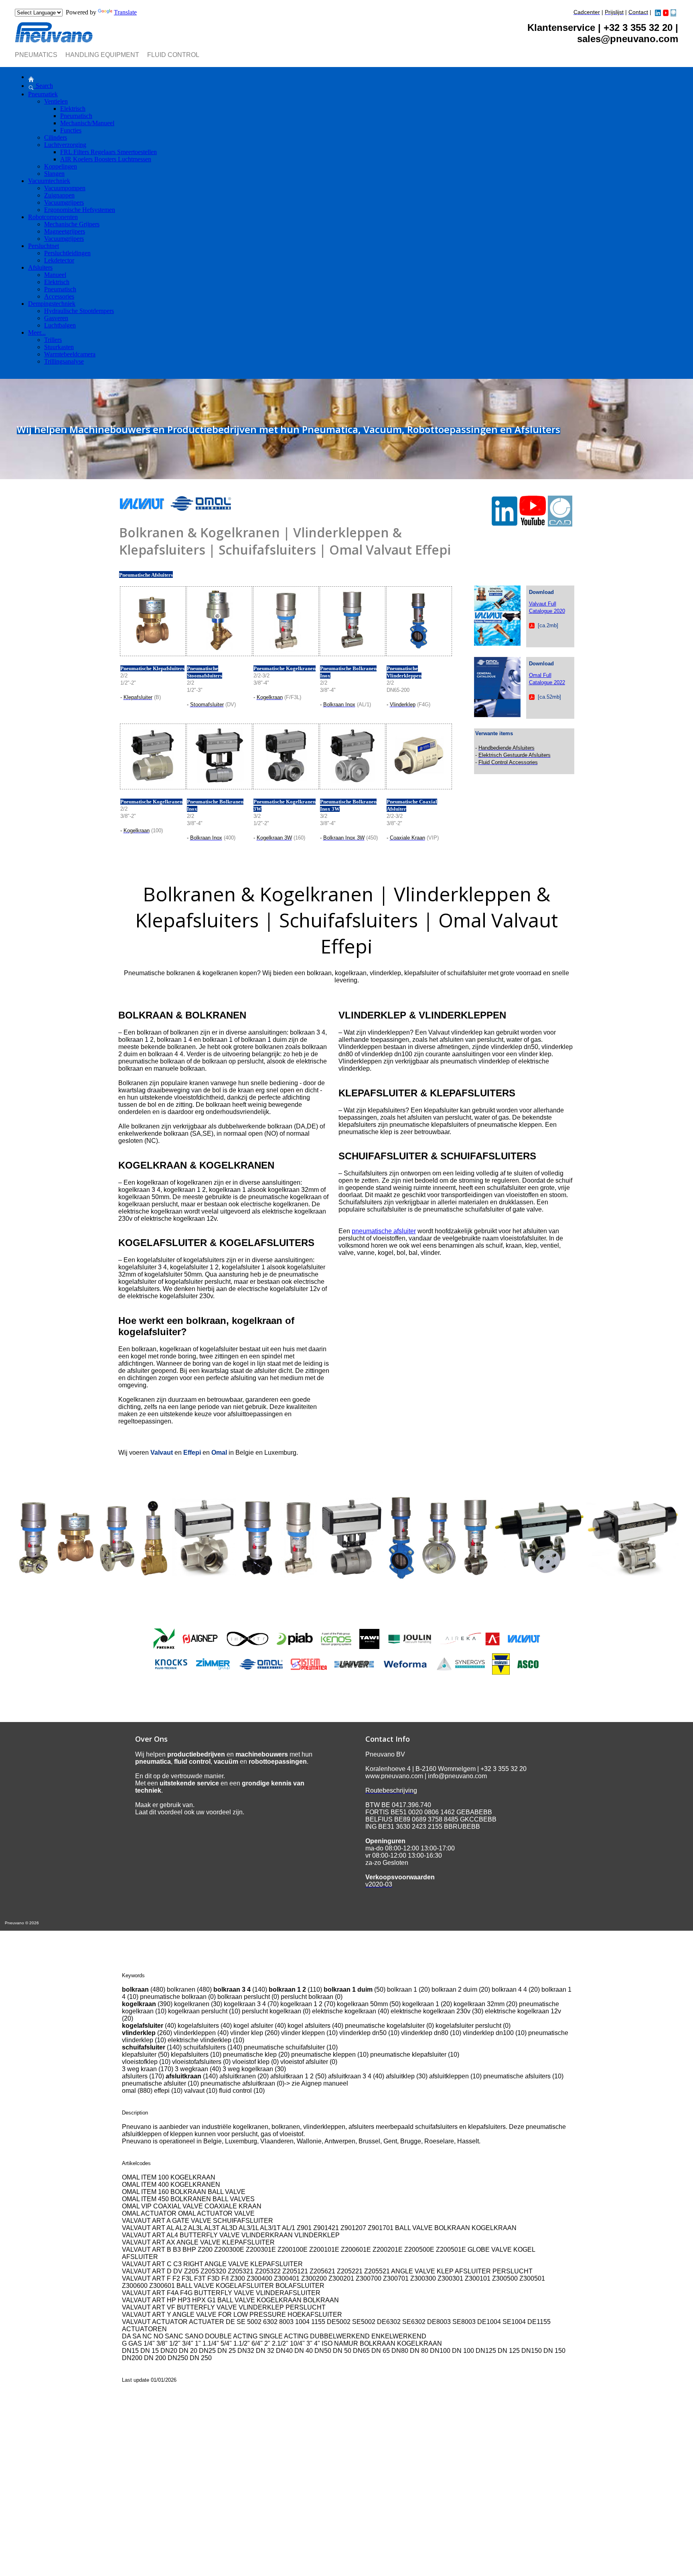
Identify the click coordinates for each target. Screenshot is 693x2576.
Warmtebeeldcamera (70, 354)
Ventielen (56, 101)
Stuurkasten (59, 347)
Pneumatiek (43, 94)
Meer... (37, 332)
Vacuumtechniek (49, 181)
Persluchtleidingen (67, 253)
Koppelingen (61, 166)
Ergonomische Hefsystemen (80, 210)
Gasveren (56, 318)
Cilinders (56, 137)
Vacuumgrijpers (64, 202)
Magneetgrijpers (65, 231)
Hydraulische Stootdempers (79, 311)
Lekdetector (59, 260)
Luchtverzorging (65, 145)
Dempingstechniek (52, 304)
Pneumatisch (76, 116)
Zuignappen (59, 195)
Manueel (55, 275)
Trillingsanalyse (64, 361)
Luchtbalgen (60, 325)
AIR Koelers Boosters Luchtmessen (106, 159)
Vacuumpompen (65, 188)
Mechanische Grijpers (72, 224)
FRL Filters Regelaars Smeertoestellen (108, 152)
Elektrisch (73, 109)
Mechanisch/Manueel (87, 123)
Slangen (54, 174)
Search (44, 86)
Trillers (53, 340)
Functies (71, 130)
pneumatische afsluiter (384, 1231)
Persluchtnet (44, 246)
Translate (125, 12)
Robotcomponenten (53, 217)
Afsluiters (40, 267)
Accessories (59, 296)
